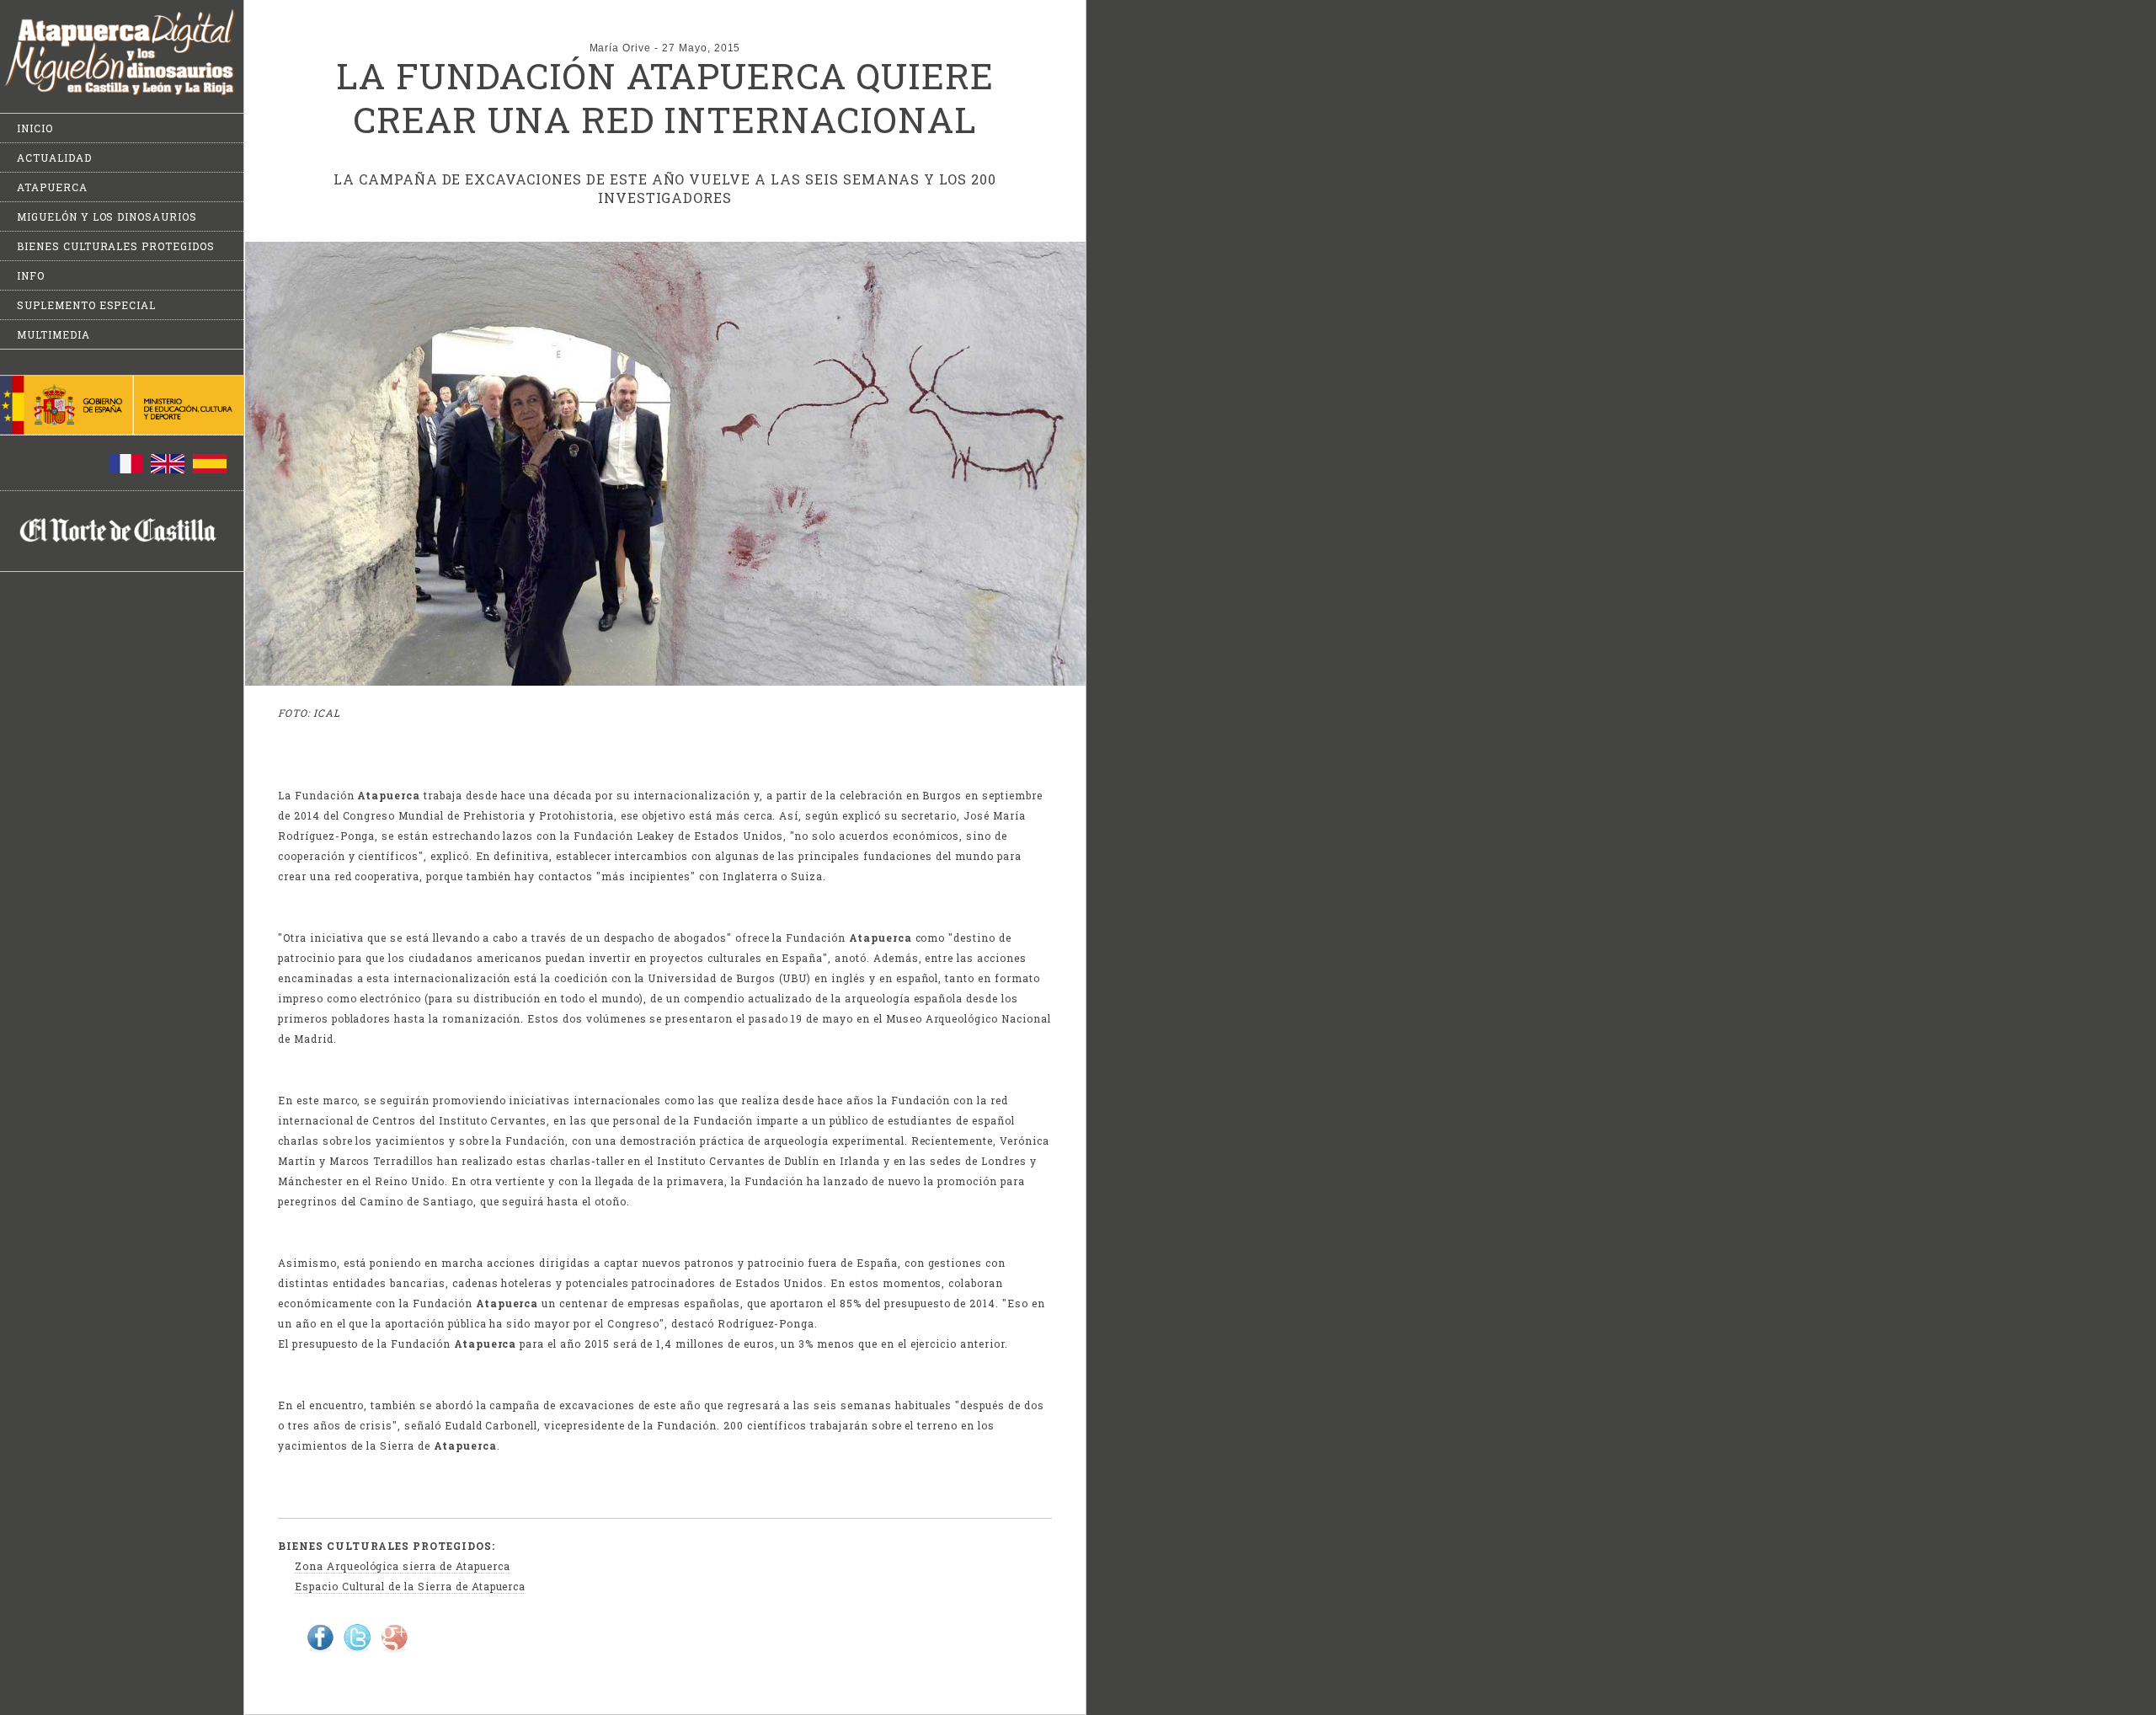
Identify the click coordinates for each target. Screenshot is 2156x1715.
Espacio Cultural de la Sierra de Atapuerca (410, 1586)
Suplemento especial (86, 305)
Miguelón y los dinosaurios (107, 216)
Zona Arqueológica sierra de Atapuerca (403, 1566)
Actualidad (54, 158)
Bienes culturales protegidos (116, 246)
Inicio (35, 128)
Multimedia (53, 334)
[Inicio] (122, 92)
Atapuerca (52, 187)
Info (31, 275)
